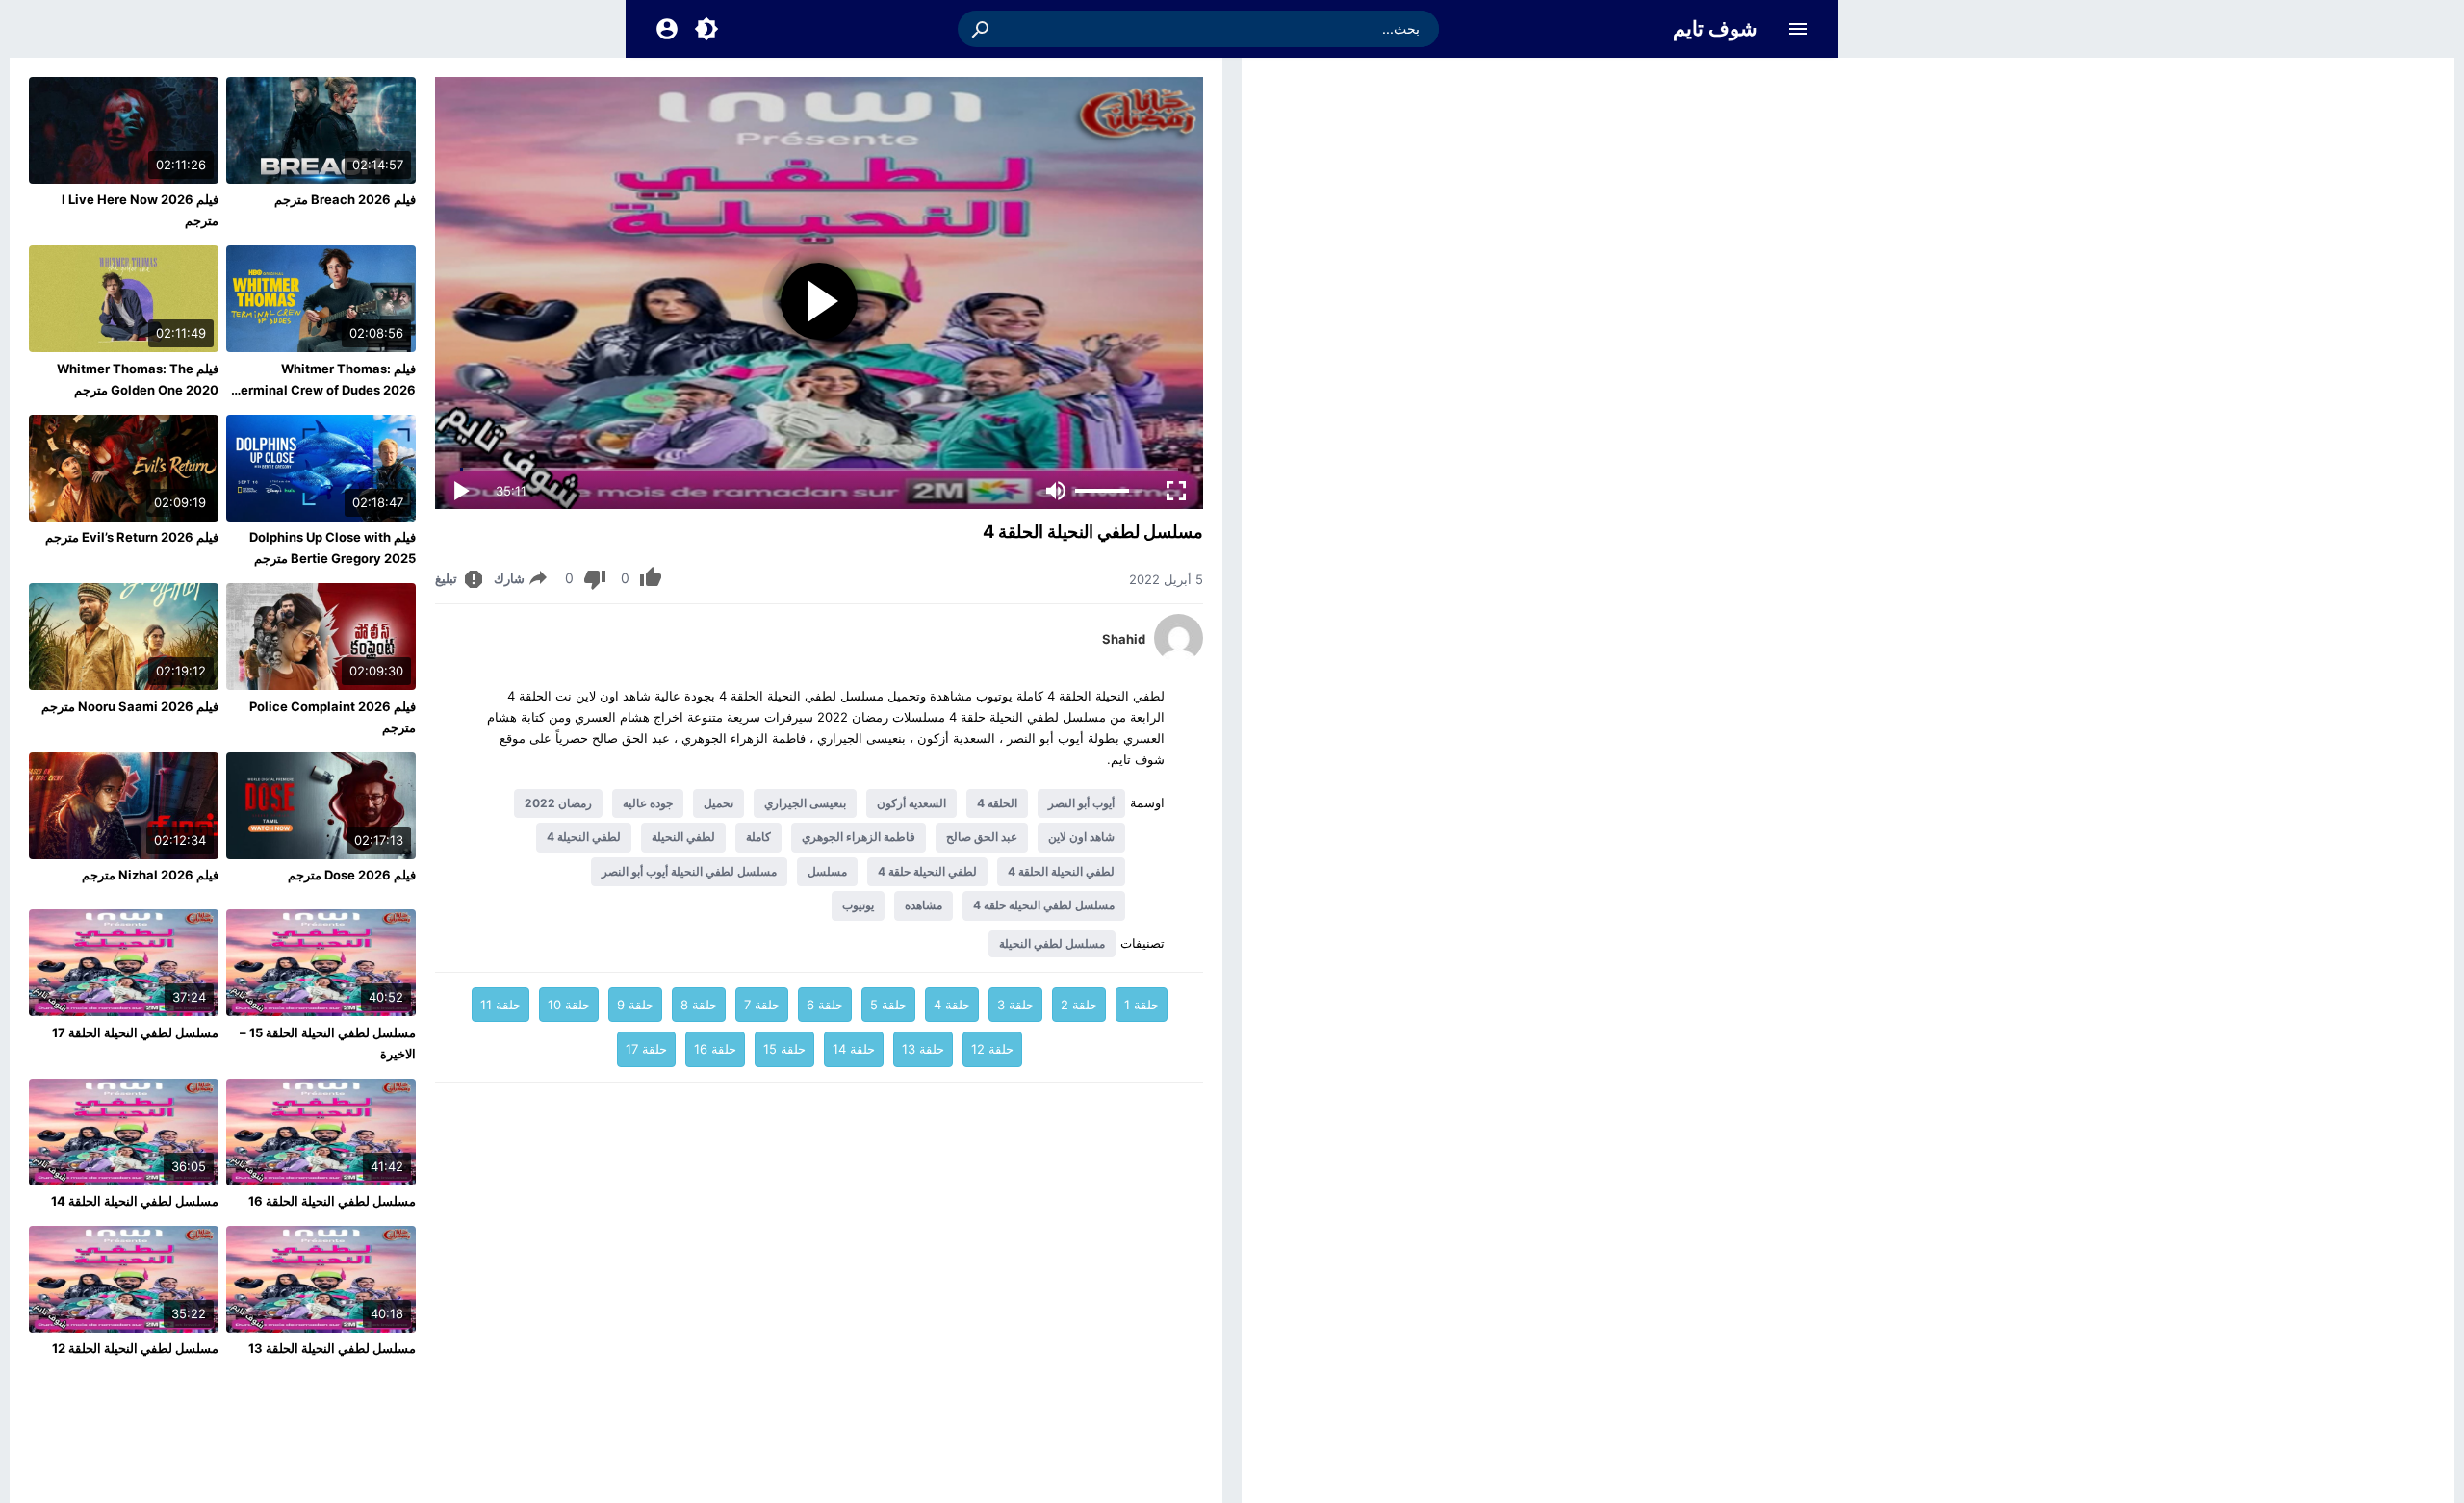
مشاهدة (924, 905)
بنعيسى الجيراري (805, 803)
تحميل (719, 803)
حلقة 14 (854, 1049)
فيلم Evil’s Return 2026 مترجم (132, 537)
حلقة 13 (923, 1049)
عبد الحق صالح (982, 837)
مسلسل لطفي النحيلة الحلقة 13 (332, 1348)
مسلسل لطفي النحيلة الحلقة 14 (135, 1201)
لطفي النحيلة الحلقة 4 (1061, 871)
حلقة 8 (699, 1005)
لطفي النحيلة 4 (584, 837)
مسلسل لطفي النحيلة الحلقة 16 (332, 1201)
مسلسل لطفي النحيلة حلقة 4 (1044, 905)
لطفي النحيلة (683, 837)
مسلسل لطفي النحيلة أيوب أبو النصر (689, 871)
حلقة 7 (762, 1005)
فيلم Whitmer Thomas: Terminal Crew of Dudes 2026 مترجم (324, 390)
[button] (982, 29)
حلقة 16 (715, 1049)
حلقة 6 (825, 1005)
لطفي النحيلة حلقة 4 (927, 871)
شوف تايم (1715, 28)
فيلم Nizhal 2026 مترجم (150, 875)
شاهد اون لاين (1081, 837)
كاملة (758, 837)
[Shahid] (1179, 657)
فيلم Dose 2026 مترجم (352, 875)
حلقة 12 (992, 1049)
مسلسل (827, 871)
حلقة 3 (1015, 1005)
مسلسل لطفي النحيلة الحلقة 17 (135, 1032)
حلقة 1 (1142, 1005)
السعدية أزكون (911, 803)
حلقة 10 (569, 1005)
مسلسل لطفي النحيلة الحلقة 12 (135, 1348)
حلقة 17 (646, 1049)
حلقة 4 (952, 1005)
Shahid (1124, 639)
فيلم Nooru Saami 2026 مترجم (130, 706)
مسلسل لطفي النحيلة (1052, 943)
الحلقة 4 (997, 803)
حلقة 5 (888, 1005)
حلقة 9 (635, 1005)
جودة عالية (648, 803)
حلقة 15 (784, 1049)
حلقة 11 (500, 1005)
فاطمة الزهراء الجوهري (859, 837)
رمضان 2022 (558, 803)
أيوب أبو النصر (1081, 803)
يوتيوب (858, 905)
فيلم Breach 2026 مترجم (345, 199)
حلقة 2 (1079, 1005)
